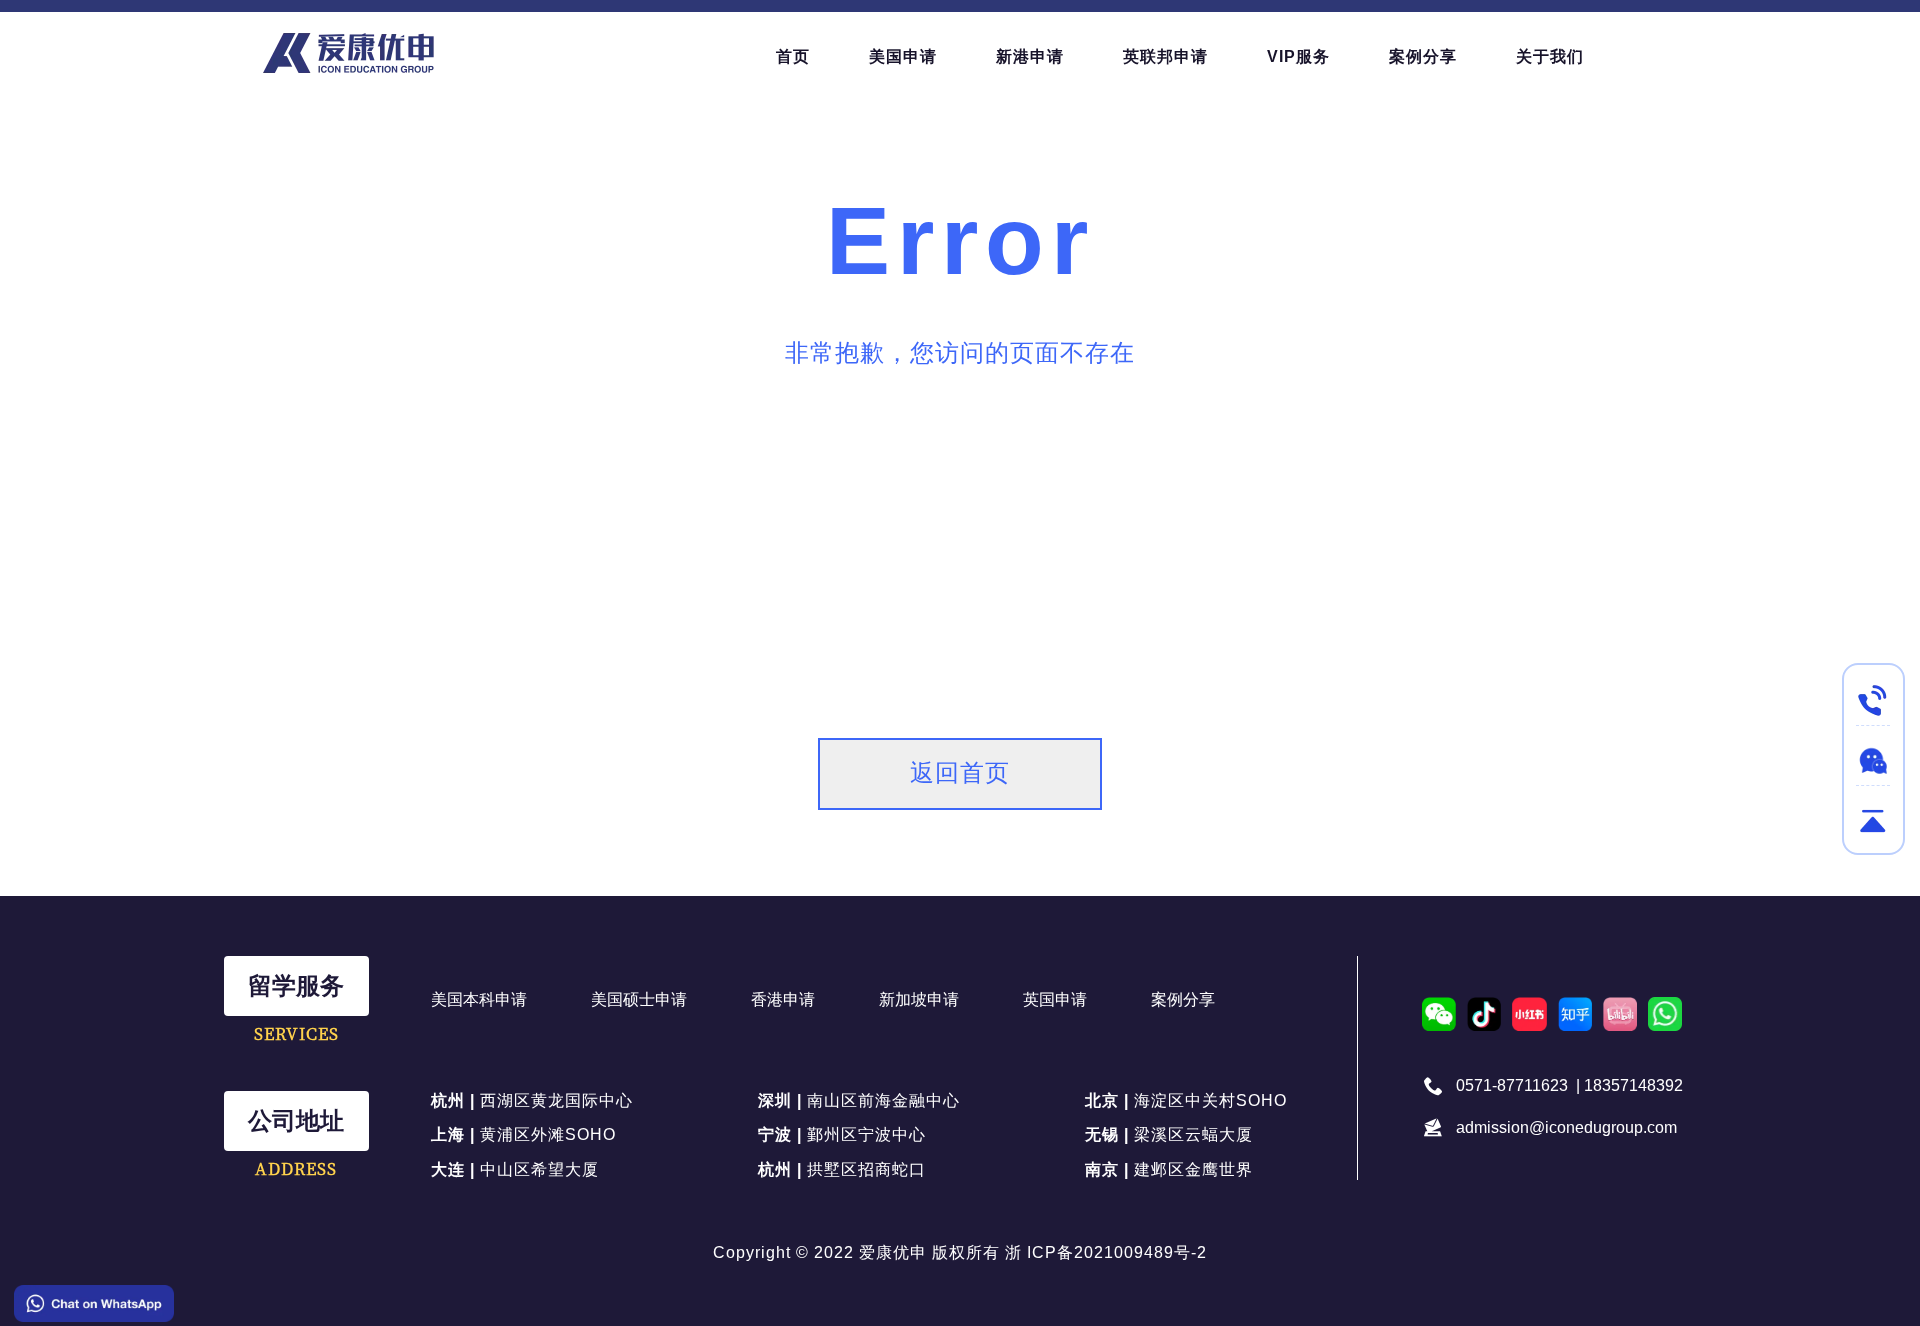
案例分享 (1183, 999)
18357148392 (1633, 1085)
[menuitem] (793, 57)
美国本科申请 (479, 999)
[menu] (1210, 56)
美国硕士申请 (639, 999)
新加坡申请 (919, 999)
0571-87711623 (1512, 1085)
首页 (793, 56)
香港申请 (783, 999)
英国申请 (1055, 999)
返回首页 (960, 772)
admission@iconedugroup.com (1566, 1127)
